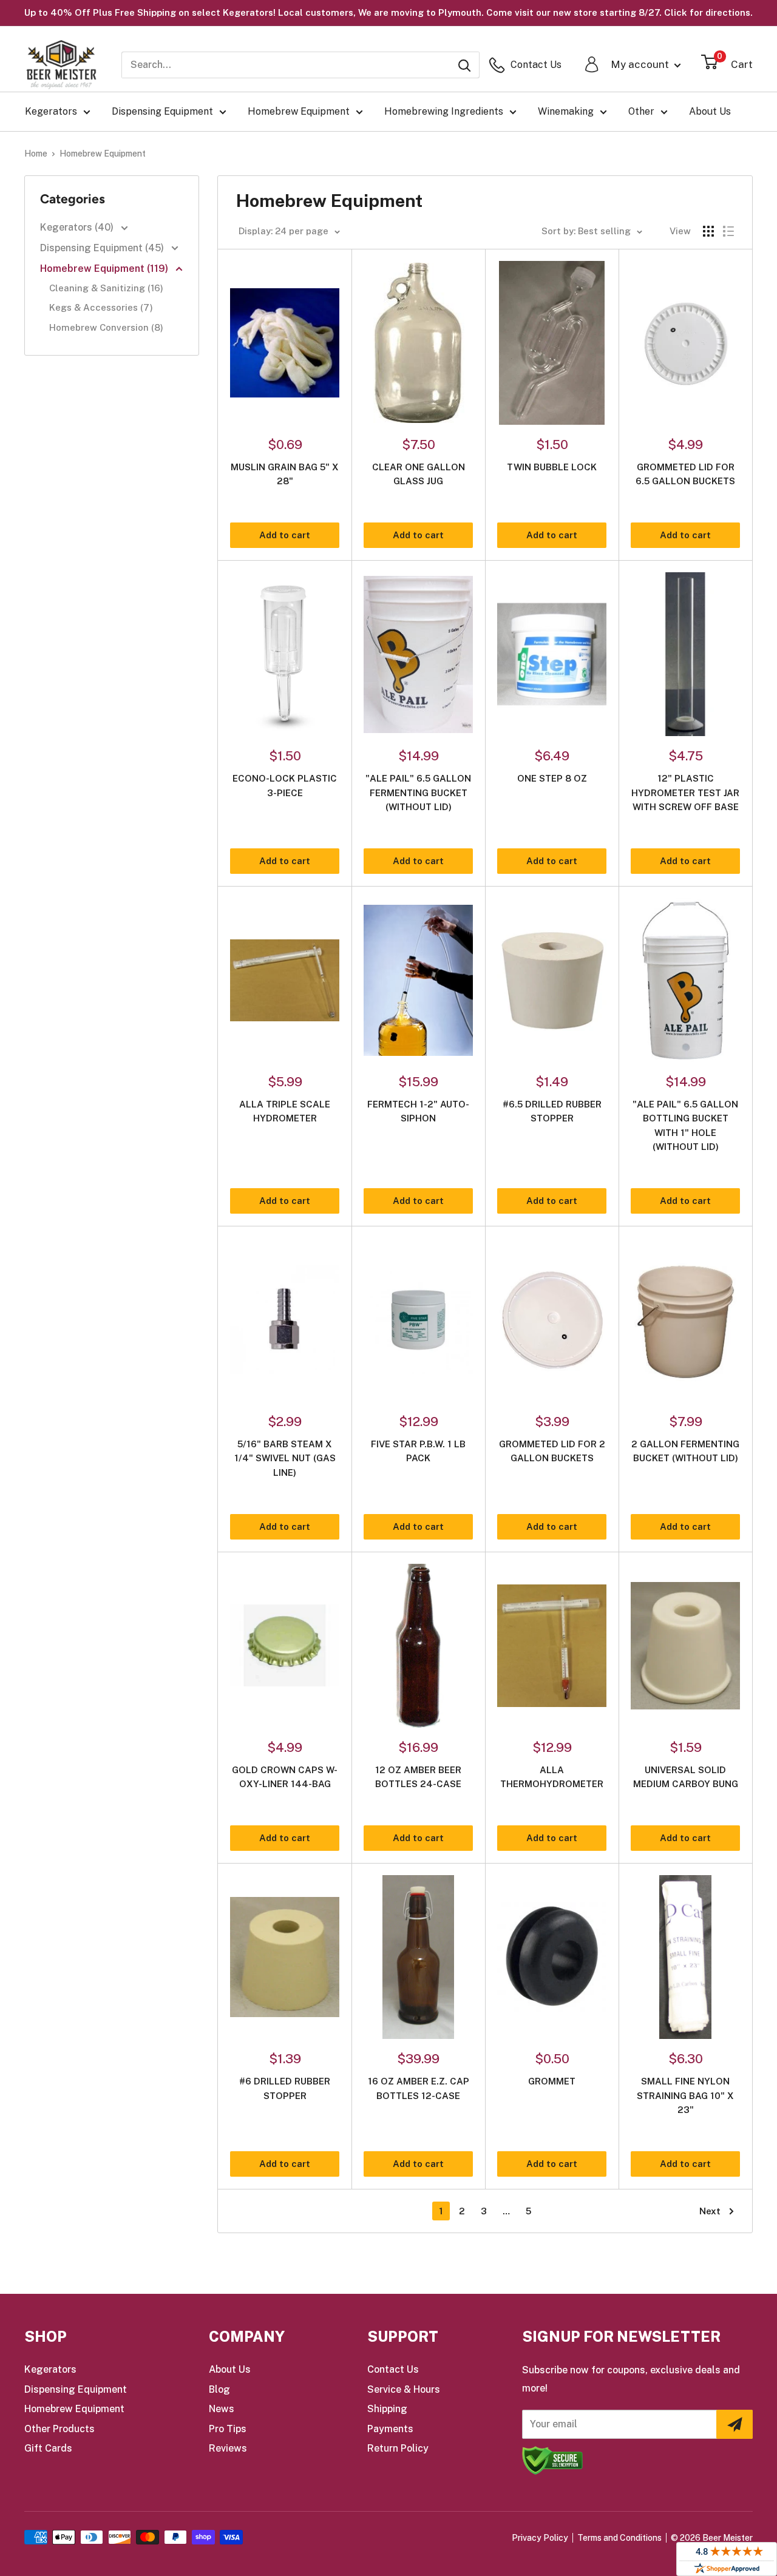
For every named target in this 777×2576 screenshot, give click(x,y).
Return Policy (398, 2448)
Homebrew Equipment (299, 111)
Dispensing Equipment (162, 111)
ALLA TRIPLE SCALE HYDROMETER (285, 1111)
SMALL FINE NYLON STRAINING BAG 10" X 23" (685, 2095)
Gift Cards (48, 2448)
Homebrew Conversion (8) (106, 327)
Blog (219, 2389)
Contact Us (393, 2369)
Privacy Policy (540, 2538)
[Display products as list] (728, 231)
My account (641, 64)
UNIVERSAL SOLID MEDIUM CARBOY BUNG (686, 1777)
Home (36, 154)
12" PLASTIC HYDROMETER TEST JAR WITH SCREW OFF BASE (685, 793)
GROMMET (552, 2081)
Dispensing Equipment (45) (103, 248)
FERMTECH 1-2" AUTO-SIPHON (418, 1111)
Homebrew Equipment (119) (105, 269)
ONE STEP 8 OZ (552, 778)
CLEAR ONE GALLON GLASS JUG (419, 474)
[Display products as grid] (708, 231)
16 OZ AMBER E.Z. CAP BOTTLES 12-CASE (419, 2088)
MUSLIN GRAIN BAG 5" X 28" (285, 474)
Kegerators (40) (78, 227)
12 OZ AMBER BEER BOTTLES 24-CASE (418, 1777)
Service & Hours (404, 2389)
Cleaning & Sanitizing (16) (106, 288)
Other (641, 111)
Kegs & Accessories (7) (101, 307)
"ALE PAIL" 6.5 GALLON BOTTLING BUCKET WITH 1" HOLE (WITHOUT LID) (685, 1125)
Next (710, 2211)
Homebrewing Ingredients (444, 111)
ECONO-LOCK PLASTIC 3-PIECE (285, 785)
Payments (390, 2429)
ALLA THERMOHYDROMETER (552, 1777)
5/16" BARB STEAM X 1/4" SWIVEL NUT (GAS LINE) (285, 1458)
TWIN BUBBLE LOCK (552, 467)
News (222, 2409)
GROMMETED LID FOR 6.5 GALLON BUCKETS (685, 474)
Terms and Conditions (619, 2538)
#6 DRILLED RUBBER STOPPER (285, 2088)
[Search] (464, 65)
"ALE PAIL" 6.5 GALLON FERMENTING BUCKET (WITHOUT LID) (418, 793)
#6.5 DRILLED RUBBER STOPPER (552, 1111)
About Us (710, 111)
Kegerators (51, 111)
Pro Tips (228, 2429)
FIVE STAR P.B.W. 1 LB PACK (418, 1451)
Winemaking (566, 111)
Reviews (228, 2448)
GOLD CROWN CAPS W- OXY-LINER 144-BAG (285, 1777)
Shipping (387, 2409)
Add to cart (285, 535)
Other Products (59, 2429)
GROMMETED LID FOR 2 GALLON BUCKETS (552, 1451)
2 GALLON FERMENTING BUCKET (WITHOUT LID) (685, 1451)
